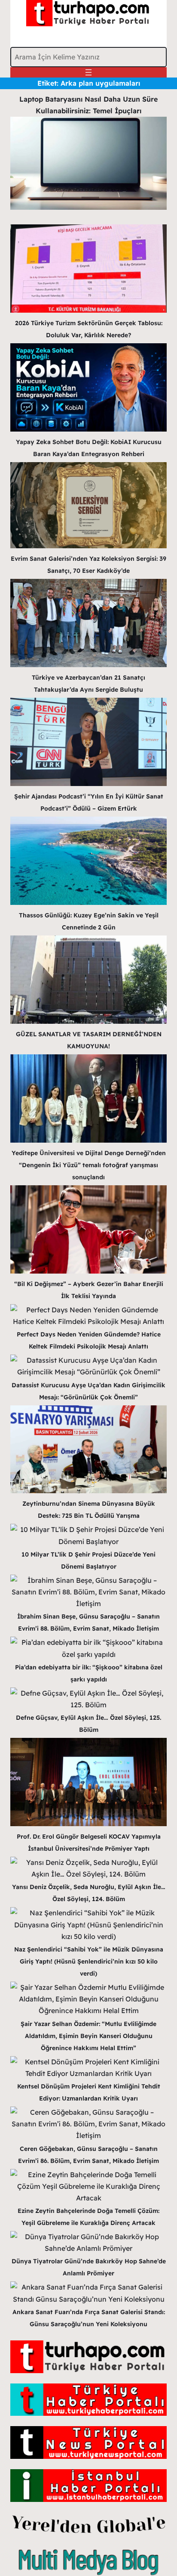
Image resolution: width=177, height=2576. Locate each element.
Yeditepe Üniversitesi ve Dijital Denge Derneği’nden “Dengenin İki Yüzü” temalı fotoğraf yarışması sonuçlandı (89, 1165)
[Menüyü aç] (88, 72)
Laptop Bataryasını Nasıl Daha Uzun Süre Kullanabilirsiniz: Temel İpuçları (88, 105)
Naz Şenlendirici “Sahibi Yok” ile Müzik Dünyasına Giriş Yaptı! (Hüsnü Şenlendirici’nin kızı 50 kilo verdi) (89, 1961)
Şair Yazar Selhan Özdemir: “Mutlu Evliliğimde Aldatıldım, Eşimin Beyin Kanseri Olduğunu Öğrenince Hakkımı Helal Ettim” (88, 2036)
